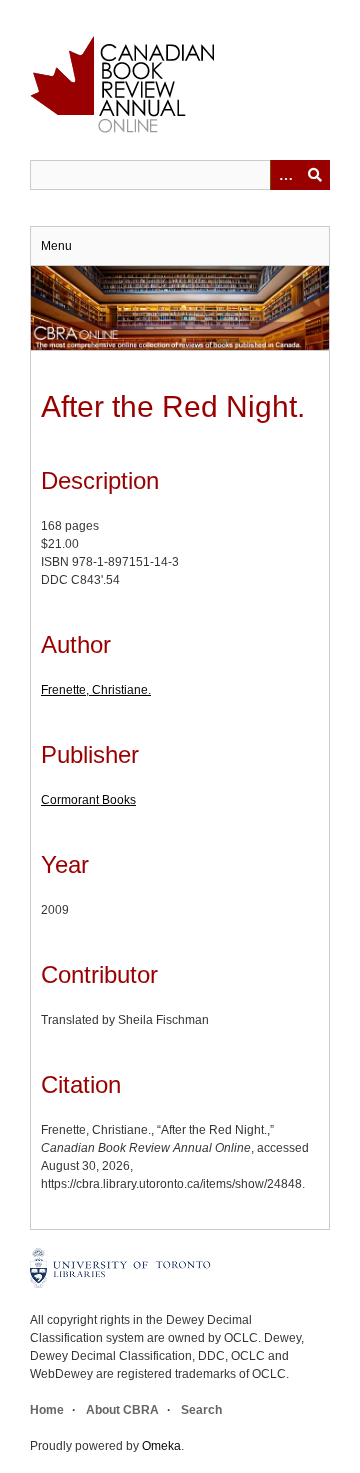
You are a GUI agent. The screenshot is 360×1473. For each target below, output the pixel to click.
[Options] (285, 175)
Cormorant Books (88, 800)
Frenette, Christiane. (96, 690)
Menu (56, 246)
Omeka (161, 1446)
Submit (315, 175)
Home (47, 1410)
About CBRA (122, 1410)
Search (201, 1410)
